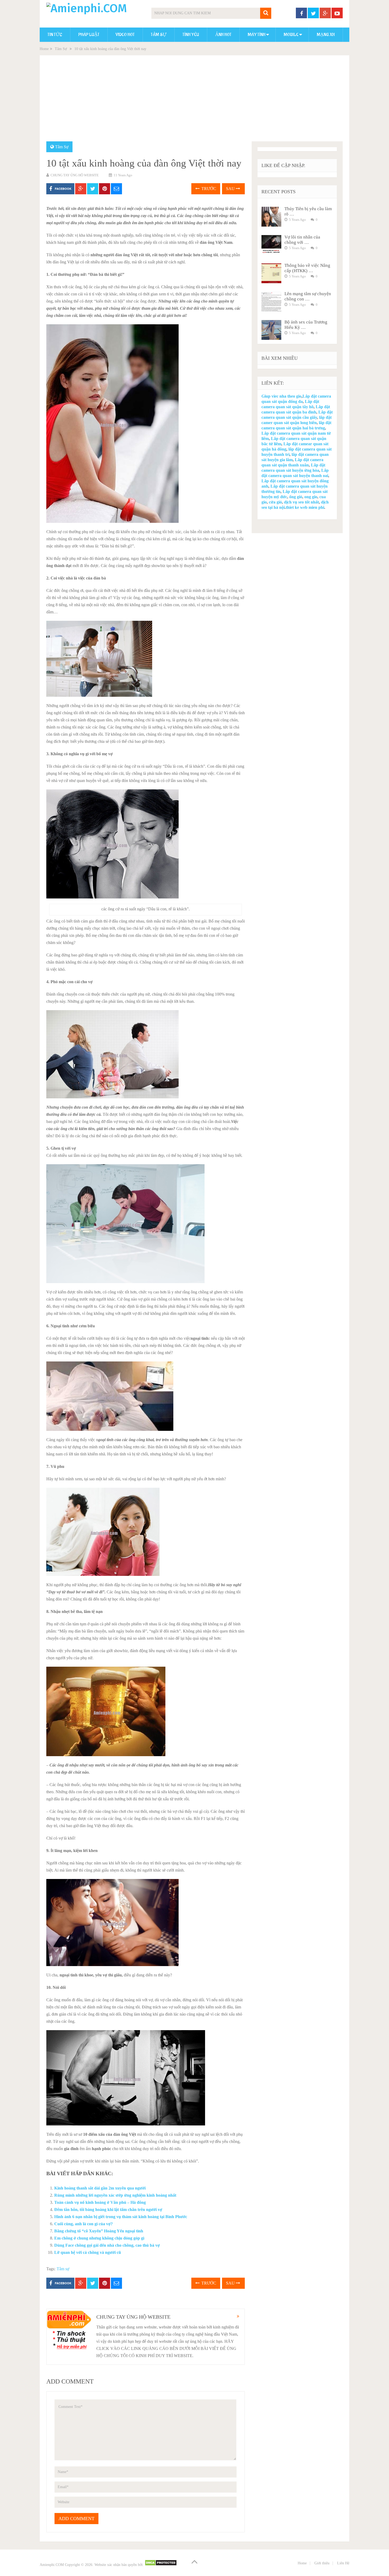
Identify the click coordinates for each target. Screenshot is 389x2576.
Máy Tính (257, 35)
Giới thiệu (322, 2563)
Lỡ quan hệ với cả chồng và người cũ (88, 2252)
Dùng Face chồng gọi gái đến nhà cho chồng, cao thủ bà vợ (107, 2245)
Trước (208, 189)
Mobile (291, 35)
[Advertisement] (195, 102)
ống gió (296, 497)
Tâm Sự (159, 35)
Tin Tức (55, 35)
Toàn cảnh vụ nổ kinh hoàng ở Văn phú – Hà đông (100, 2202)
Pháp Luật (89, 35)
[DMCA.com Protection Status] (161, 2565)
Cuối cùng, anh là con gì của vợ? (83, 2224)
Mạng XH (326, 35)
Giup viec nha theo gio (281, 396)
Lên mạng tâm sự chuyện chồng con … (308, 296)
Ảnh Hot (223, 35)
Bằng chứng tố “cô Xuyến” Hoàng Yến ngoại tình (99, 2231)
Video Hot (125, 35)
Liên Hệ (343, 2563)
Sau (231, 189)
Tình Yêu (191, 35)
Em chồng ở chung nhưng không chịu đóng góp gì (99, 2238)
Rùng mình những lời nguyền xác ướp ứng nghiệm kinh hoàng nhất (115, 2195)
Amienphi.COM (52, 2565)
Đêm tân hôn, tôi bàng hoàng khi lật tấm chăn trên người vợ (108, 2209)
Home (44, 49)
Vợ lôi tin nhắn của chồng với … (302, 240)
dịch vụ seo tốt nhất (301, 502)
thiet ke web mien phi (305, 507)
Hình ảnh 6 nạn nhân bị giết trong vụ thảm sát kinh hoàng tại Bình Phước (121, 2217)
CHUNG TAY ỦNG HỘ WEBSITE (75, 175)
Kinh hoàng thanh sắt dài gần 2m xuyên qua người (100, 2188)
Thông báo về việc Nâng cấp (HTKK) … (307, 268)
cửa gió (275, 502)
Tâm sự (63, 2269)
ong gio (311, 497)
